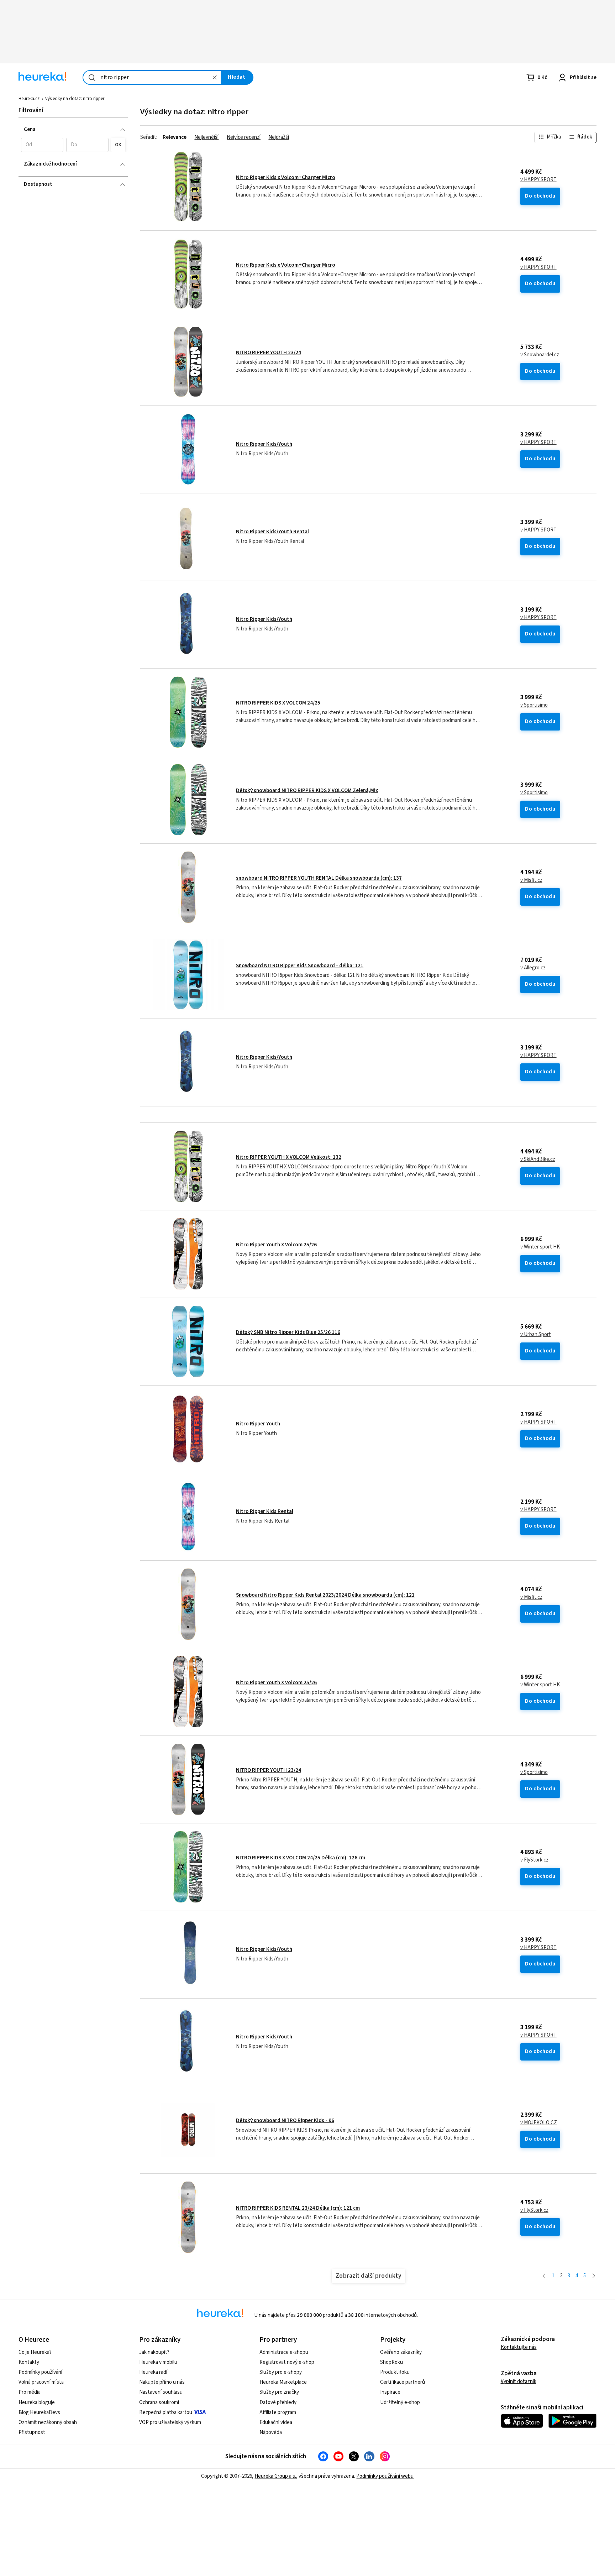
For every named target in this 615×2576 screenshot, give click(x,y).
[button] (42, 145)
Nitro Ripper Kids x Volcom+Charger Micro (286, 177)
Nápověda (271, 2432)
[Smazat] (215, 77)
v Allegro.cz (533, 968)
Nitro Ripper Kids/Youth (264, 444)
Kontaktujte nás (519, 2347)
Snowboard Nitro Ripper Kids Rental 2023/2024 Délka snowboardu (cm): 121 (325, 1595)
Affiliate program (278, 2412)
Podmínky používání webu (385, 2476)
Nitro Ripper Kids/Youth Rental (272, 532)
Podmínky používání (40, 2372)
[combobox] (152, 77)
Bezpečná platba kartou (166, 2412)
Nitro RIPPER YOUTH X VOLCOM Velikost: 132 (289, 1157)
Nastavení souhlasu (161, 2392)
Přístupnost (32, 2432)
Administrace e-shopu (284, 2352)
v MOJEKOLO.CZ (539, 2123)
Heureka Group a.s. (275, 2476)
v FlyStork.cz (534, 1860)
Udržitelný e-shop (400, 2402)
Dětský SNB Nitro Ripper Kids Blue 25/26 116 (288, 1332)
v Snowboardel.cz (540, 355)
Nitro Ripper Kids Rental (265, 1511)
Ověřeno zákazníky (401, 2352)
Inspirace (390, 2392)
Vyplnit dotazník (519, 2381)
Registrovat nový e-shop (287, 2362)
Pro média (30, 2392)
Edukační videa (276, 2422)
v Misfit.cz (531, 880)
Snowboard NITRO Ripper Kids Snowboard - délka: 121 (300, 966)
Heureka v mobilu (158, 2362)
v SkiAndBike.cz (538, 1159)
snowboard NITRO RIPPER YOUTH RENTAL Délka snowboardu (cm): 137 (319, 878)
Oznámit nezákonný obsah (48, 2422)
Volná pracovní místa (41, 2382)
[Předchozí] (544, 2276)
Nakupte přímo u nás (162, 2382)
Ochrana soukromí (159, 2402)
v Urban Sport (536, 1335)
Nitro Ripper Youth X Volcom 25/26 (276, 1245)
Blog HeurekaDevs (39, 2412)
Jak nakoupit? (154, 2352)
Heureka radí (153, 2372)
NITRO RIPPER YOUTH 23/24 (269, 353)
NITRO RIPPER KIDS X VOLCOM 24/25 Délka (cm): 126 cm (301, 1858)
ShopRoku (391, 2362)
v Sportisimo (534, 705)
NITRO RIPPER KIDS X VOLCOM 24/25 (278, 703)
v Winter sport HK (540, 1247)
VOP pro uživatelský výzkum (170, 2422)
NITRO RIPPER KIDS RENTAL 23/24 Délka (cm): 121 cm (298, 2208)
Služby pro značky (279, 2392)
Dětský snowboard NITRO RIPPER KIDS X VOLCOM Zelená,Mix (307, 790)
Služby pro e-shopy (281, 2372)
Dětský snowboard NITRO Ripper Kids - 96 (285, 2121)
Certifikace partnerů (403, 2382)
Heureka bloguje (37, 2402)
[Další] (594, 2276)
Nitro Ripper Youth (258, 1424)
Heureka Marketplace (283, 2382)
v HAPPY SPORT (538, 180)
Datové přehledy (278, 2402)
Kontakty (29, 2362)
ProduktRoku (395, 2372)
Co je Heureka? (35, 2352)
